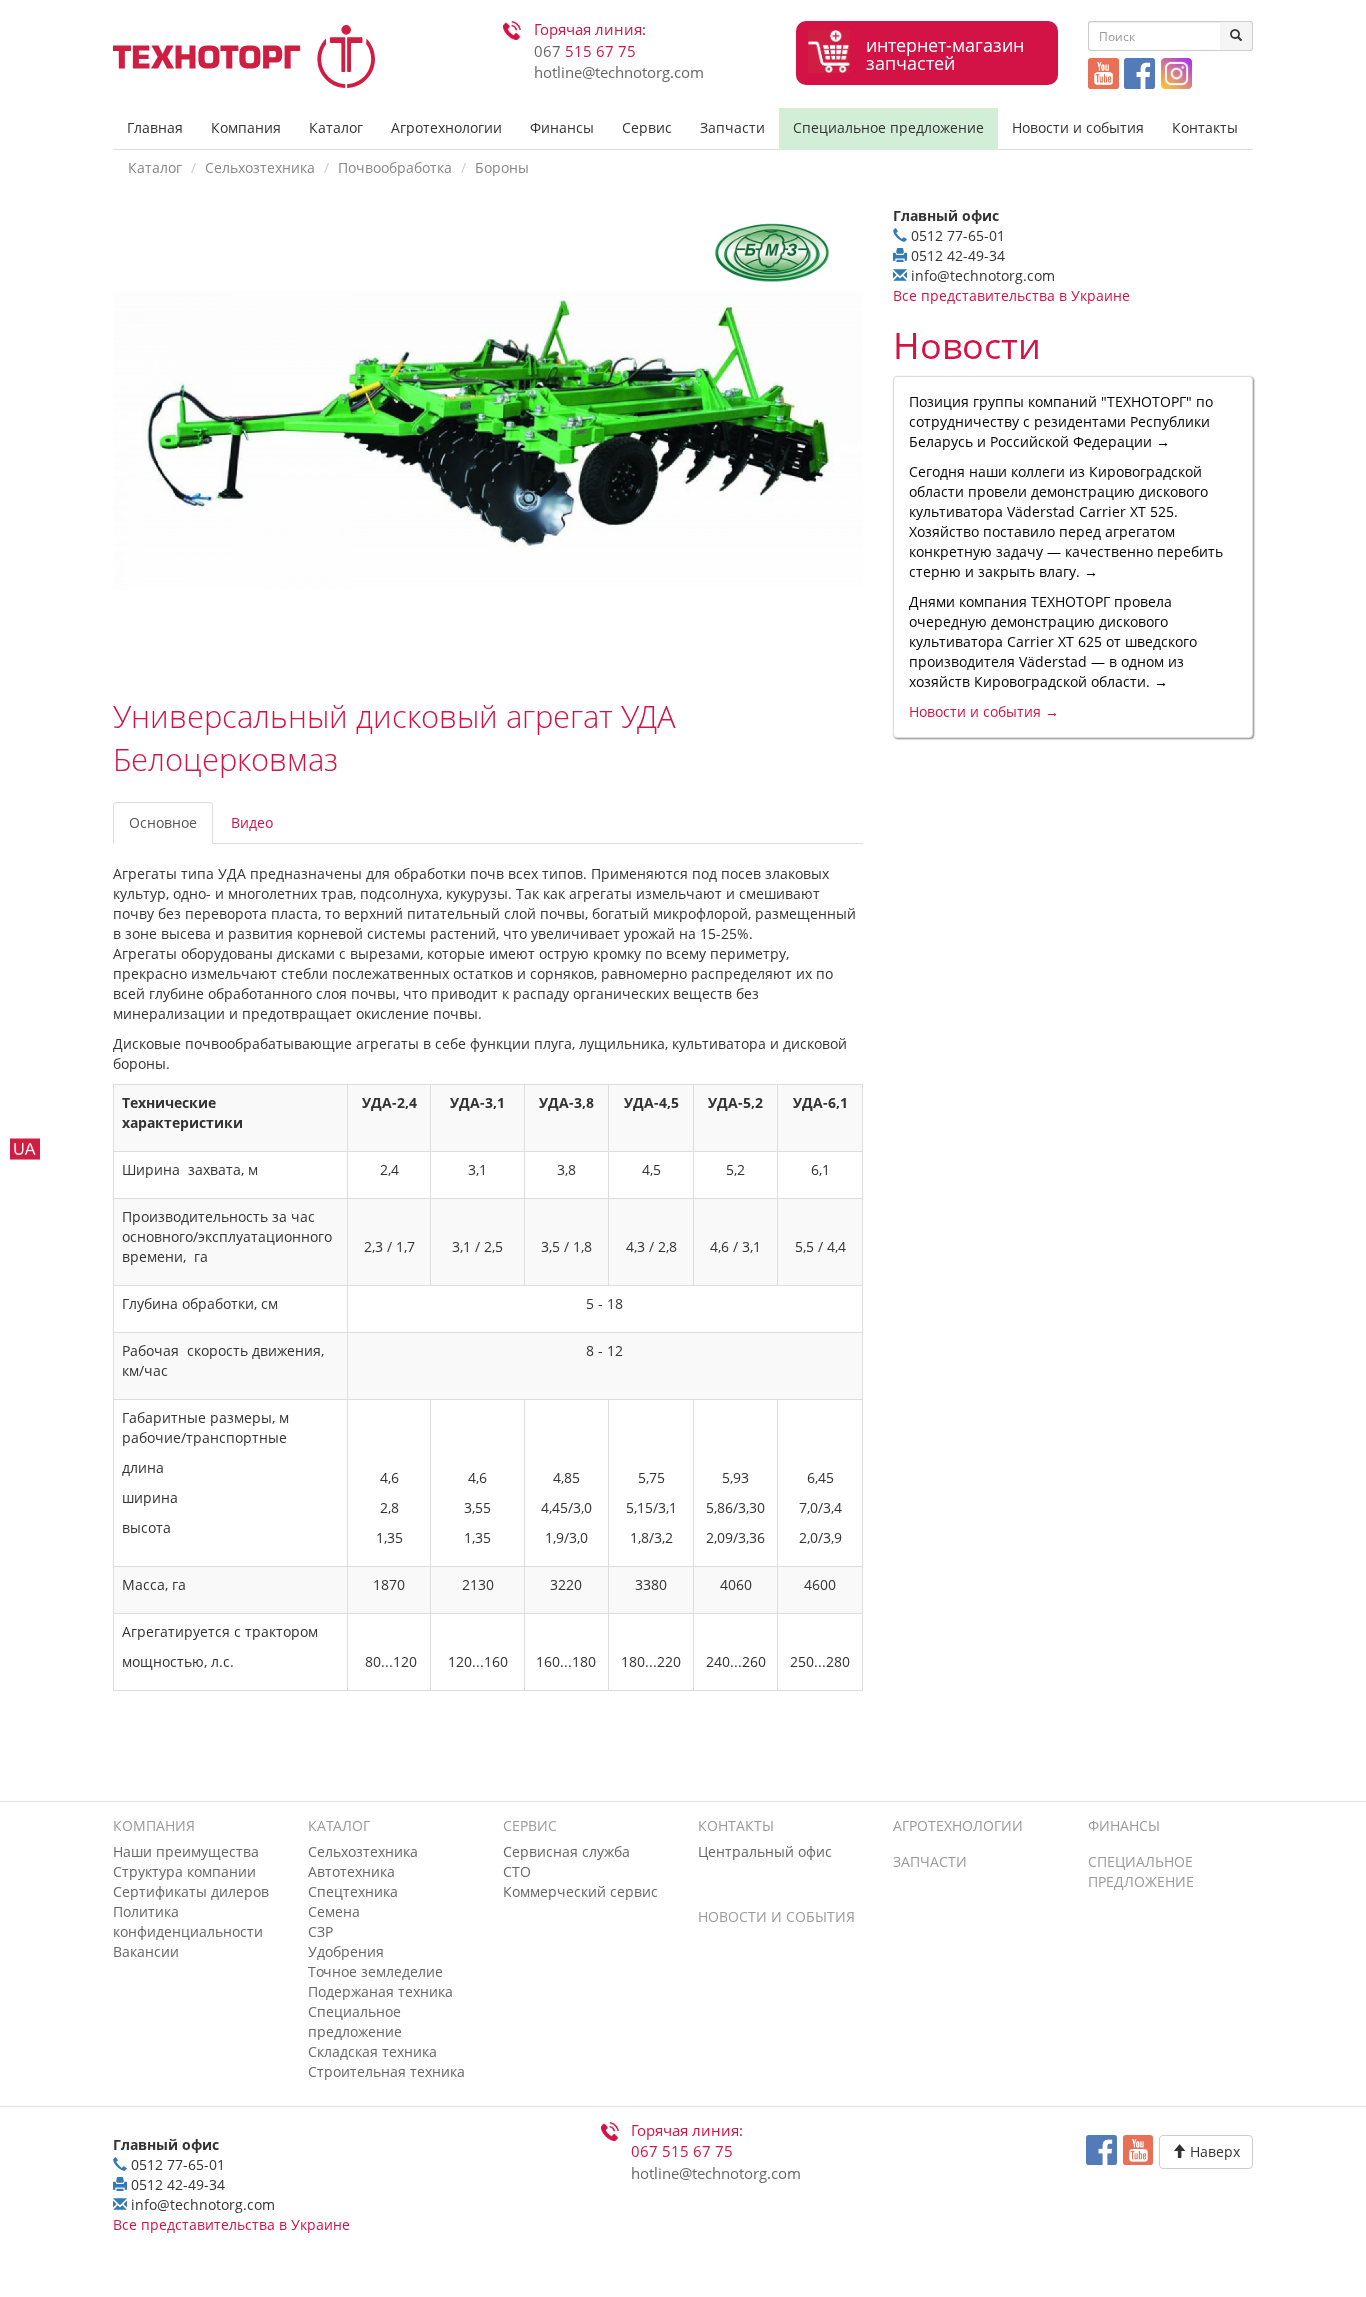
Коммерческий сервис (580, 1891)
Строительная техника (386, 2071)
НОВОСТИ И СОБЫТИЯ (776, 1916)
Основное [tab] (163, 822)
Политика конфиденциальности (188, 1921)
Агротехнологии (446, 127)
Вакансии (146, 1951)
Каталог (336, 127)
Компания (246, 127)
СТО (517, 1871)
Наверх (1213, 2151)
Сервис (647, 127)
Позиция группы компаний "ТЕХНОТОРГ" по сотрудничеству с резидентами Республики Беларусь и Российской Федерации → (1061, 421)
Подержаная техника (380, 1991)
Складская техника (372, 2051)
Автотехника (351, 1871)
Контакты (1205, 127)
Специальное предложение (888, 127)
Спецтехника (353, 1891)
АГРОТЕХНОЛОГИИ (958, 1825)
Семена (334, 1911)
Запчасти (732, 127)
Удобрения (346, 1951)
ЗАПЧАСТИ (930, 1861)
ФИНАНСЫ (1124, 1825)
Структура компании (184, 1871)
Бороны (502, 167)
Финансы (562, 127)
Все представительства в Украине (1011, 295)
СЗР (320, 1931)
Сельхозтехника (260, 167)
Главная (155, 127)
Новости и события (1078, 127)
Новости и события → (984, 711)
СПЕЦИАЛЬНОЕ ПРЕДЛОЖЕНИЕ (1141, 1871)
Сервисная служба (566, 1851)
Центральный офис (765, 1851)
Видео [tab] (252, 822)
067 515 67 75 (682, 2151)
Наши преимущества (186, 1851)
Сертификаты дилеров (191, 1891)
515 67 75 (585, 51)
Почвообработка (395, 167)
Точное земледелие (375, 1971)
